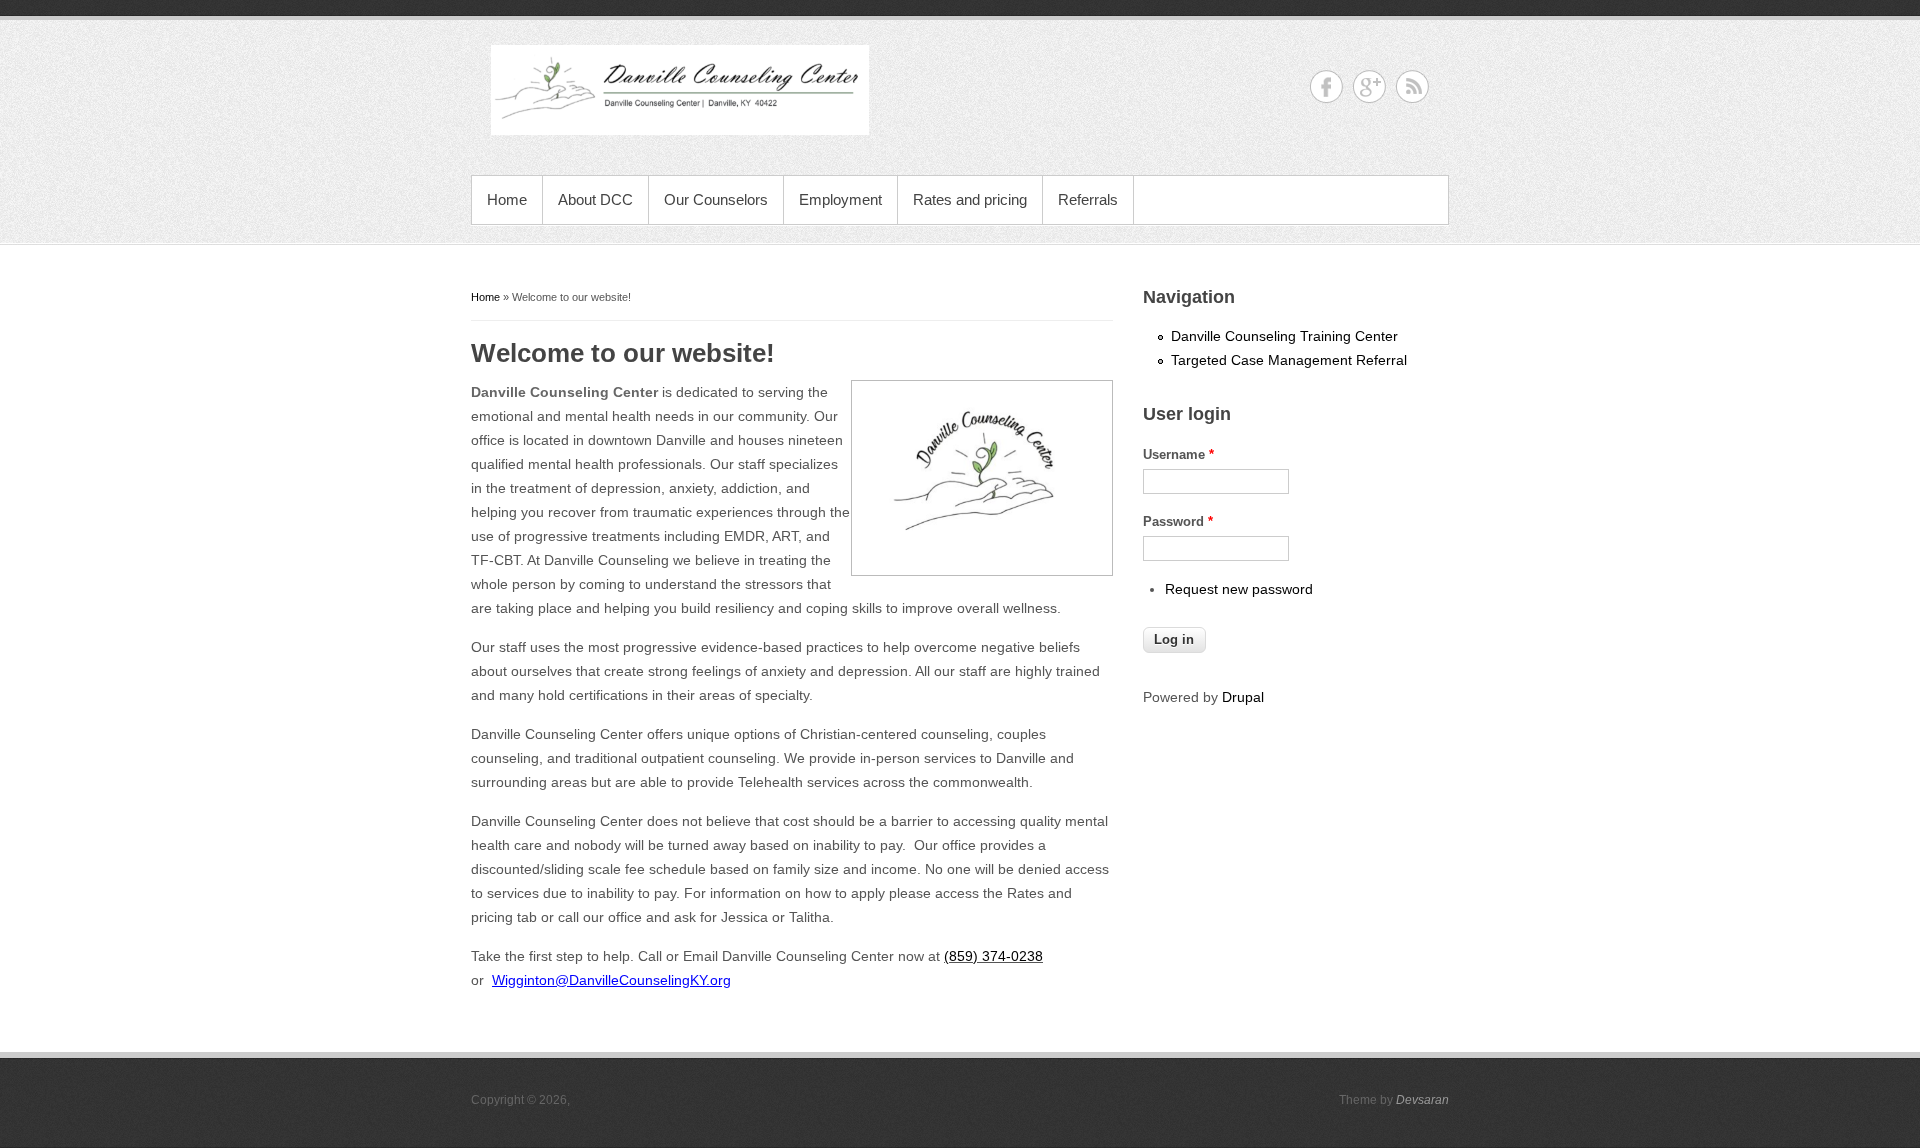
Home (507, 199)
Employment (840, 199)
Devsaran (1422, 1100)
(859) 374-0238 (993, 956)
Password (1178, 521)
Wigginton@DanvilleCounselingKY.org (611, 980)
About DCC (595, 199)
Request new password (1239, 589)
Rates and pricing (970, 199)
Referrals (1088, 199)
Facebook (1326, 86)
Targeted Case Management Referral (1289, 360)
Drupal (1243, 697)
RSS (1412, 86)
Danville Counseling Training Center (1284, 336)
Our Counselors (716, 199)
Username (1178, 454)
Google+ (1369, 86)
